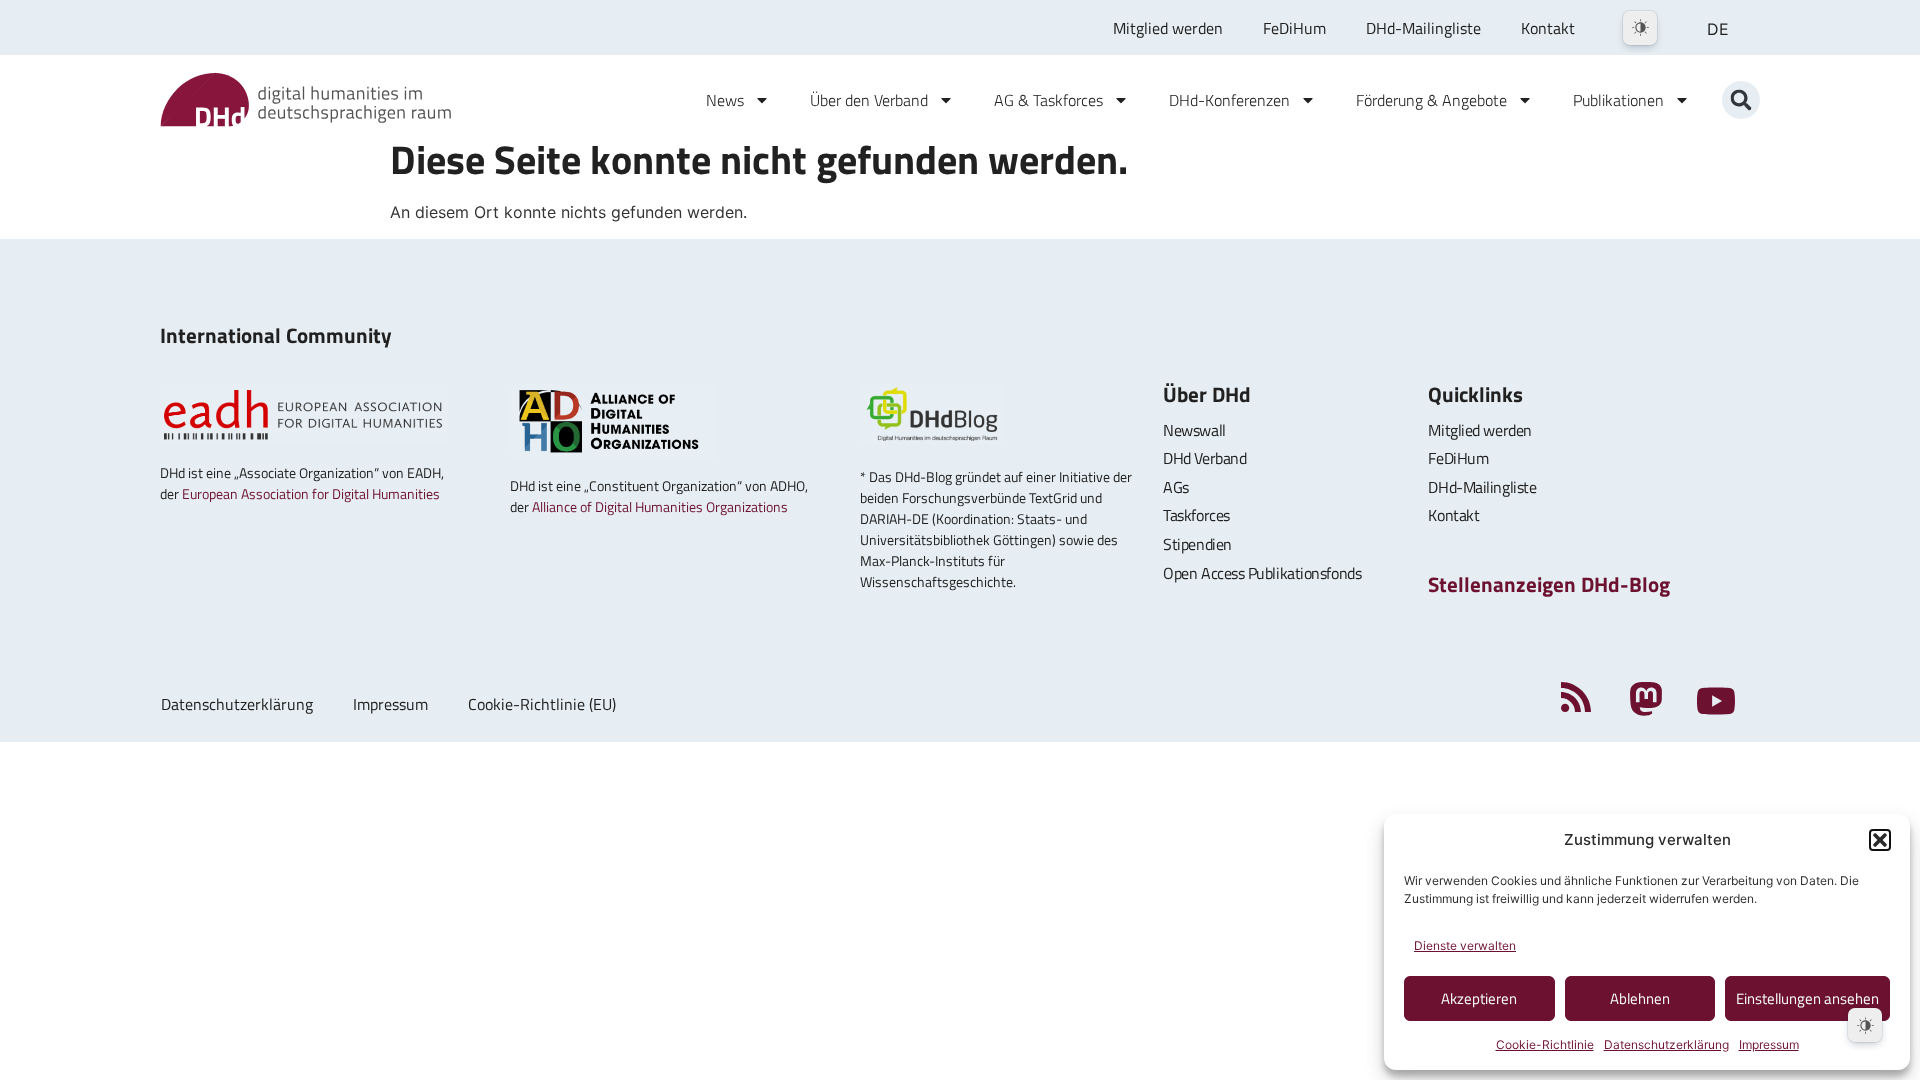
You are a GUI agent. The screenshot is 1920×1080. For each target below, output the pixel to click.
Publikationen (1618, 100)
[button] (1880, 840)
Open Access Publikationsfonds (1262, 573)
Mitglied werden (1168, 28)
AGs (1176, 487)
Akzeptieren (1479, 998)
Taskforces (1196, 515)
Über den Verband (869, 100)
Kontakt (1548, 28)
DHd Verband (1204, 458)
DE (1718, 29)
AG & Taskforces (1048, 100)
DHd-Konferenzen (1229, 100)
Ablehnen (1640, 998)
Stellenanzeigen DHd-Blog (1549, 584)
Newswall (1194, 430)
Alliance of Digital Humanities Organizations (660, 506)
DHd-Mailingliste (1423, 28)
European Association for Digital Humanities (311, 493)
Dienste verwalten (1465, 945)
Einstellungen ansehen (1807, 998)
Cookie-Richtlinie (1545, 1044)
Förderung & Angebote (1431, 100)
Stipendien (1197, 544)
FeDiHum (1294, 28)
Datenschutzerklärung (1666, 1044)
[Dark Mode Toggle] (1640, 28)
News (725, 100)
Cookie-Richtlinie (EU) (542, 704)
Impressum (1769, 1044)
